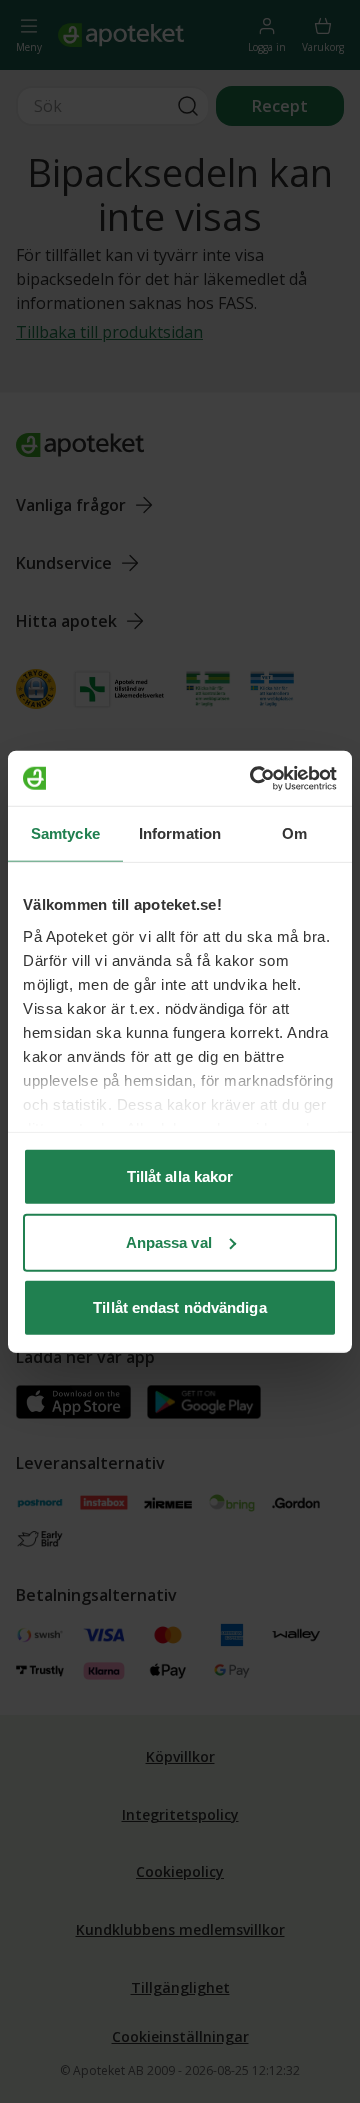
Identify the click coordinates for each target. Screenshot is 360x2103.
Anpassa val (169, 1241)
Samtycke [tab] (65, 833)
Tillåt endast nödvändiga (179, 1307)
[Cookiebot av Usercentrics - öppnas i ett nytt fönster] (254, 778)
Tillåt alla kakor (180, 1176)
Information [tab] (180, 833)
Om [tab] (294, 833)
